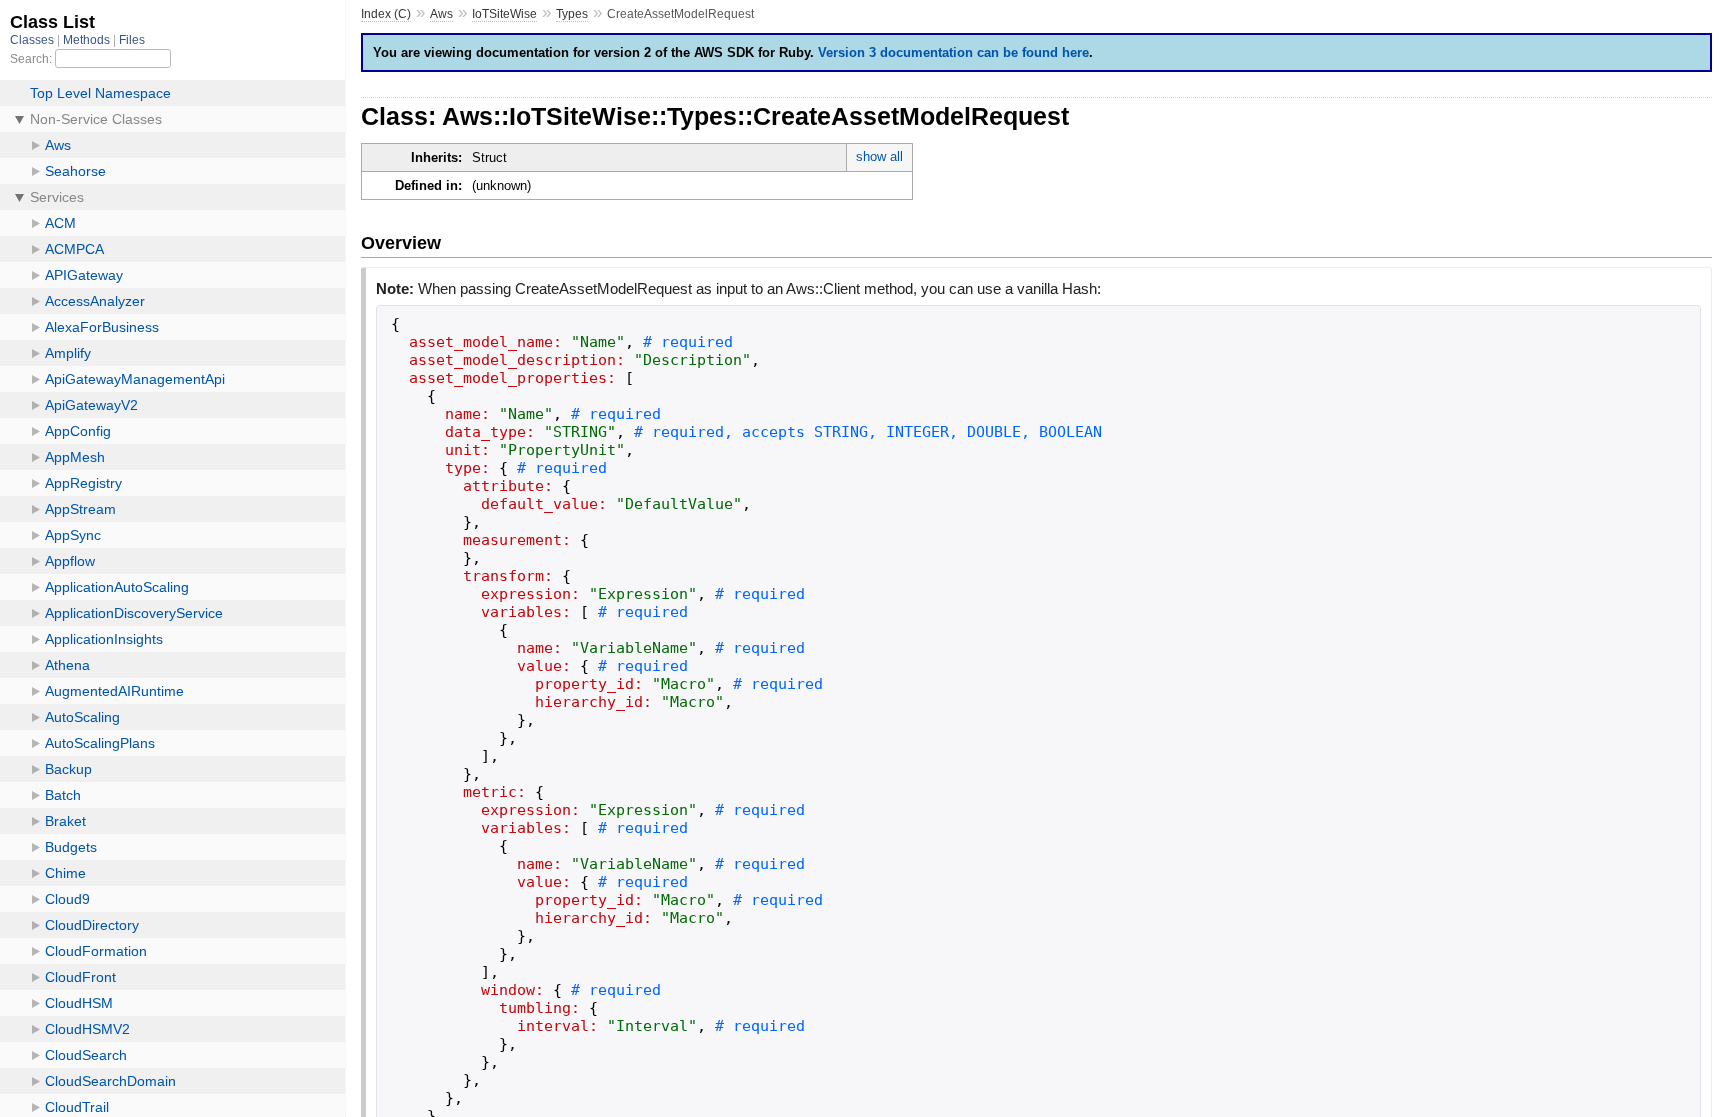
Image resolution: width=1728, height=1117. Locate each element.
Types (572, 14)
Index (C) (386, 14)
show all (879, 156)
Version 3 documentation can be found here (953, 52)
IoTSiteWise (504, 14)
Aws (441, 14)
